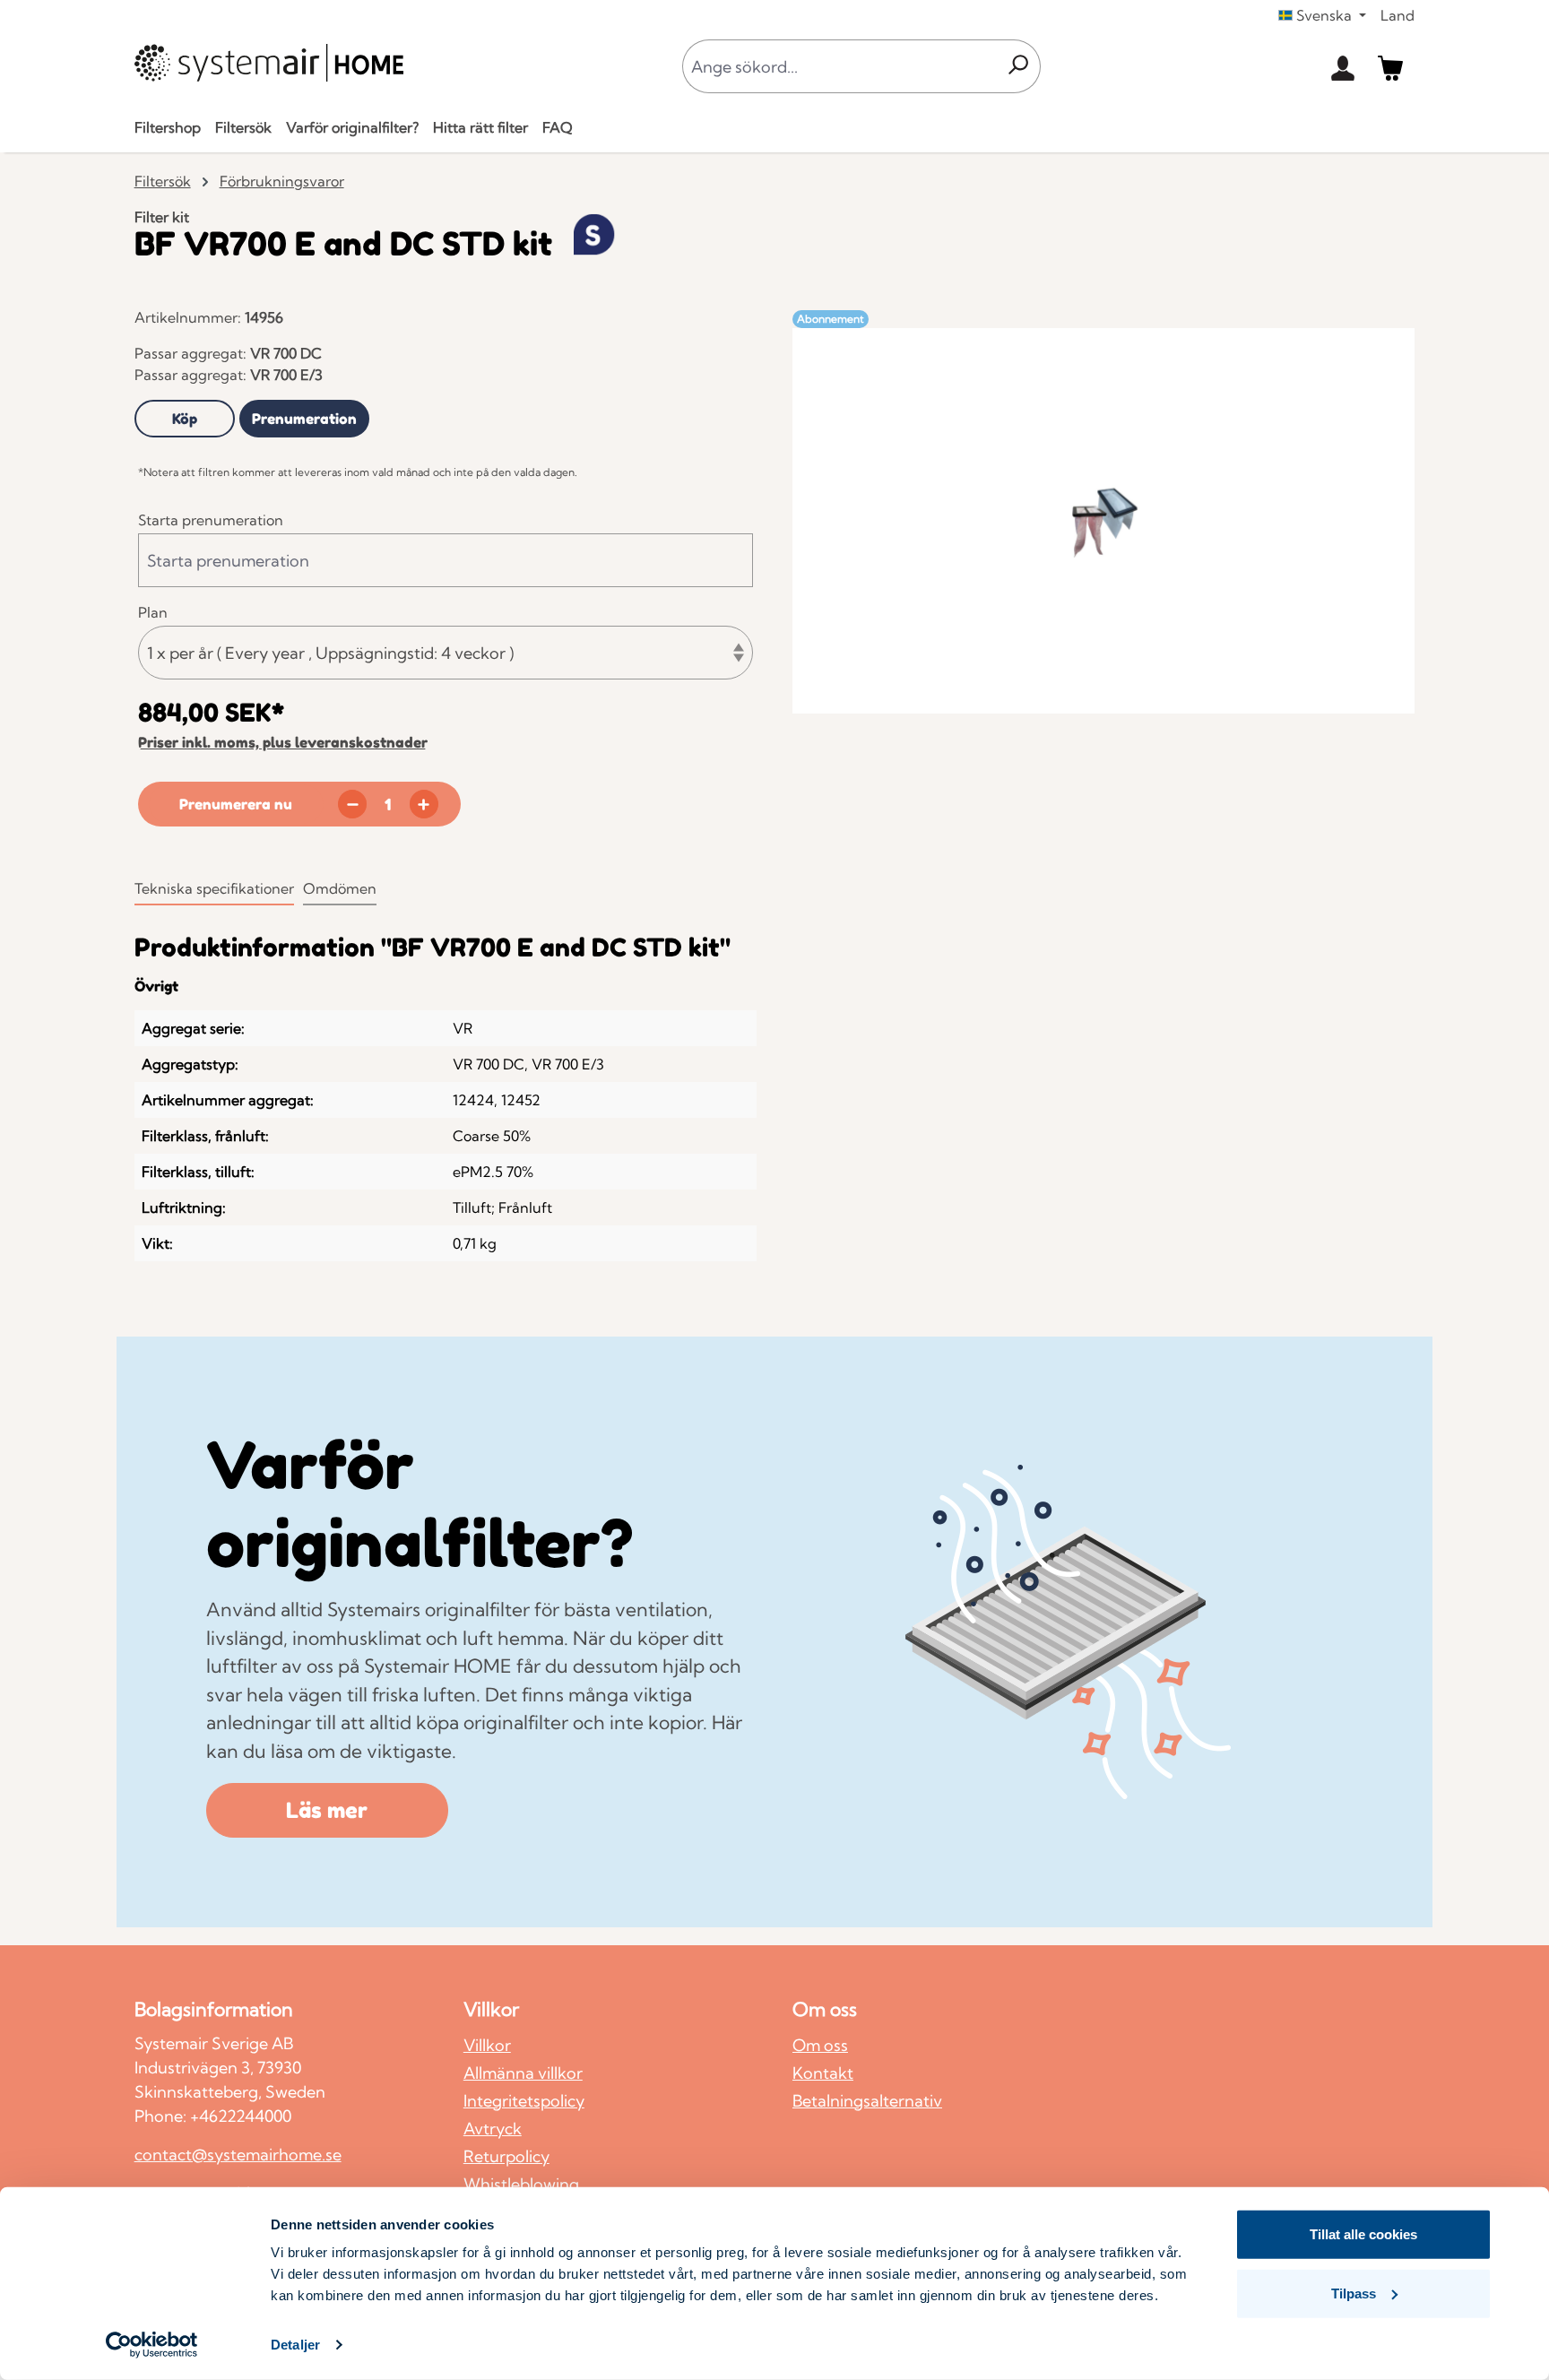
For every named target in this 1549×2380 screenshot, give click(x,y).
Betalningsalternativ (867, 2101)
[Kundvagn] (1390, 66)
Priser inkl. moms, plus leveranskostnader (283, 742)
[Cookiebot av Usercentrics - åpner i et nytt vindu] (152, 2345)
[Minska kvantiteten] (352, 804)
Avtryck (493, 2129)
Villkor (487, 2045)
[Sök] (1018, 66)
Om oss (820, 2045)
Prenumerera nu (236, 804)
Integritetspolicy (524, 2101)
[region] (1103, 521)
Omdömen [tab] (340, 888)
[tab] (185, 419)
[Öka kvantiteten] (424, 804)
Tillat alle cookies (1363, 2234)
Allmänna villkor (523, 2073)
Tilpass (1354, 2293)
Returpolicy (506, 2156)
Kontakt (823, 2073)
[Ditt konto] (1343, 66)
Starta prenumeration (211, 520)
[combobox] (839, 66)
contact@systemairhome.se (238, 2155)
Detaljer (295, 2345)
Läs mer (327, 1810)
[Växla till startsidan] (269, 63)
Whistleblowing (521, 2184)
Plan (153, 612)
